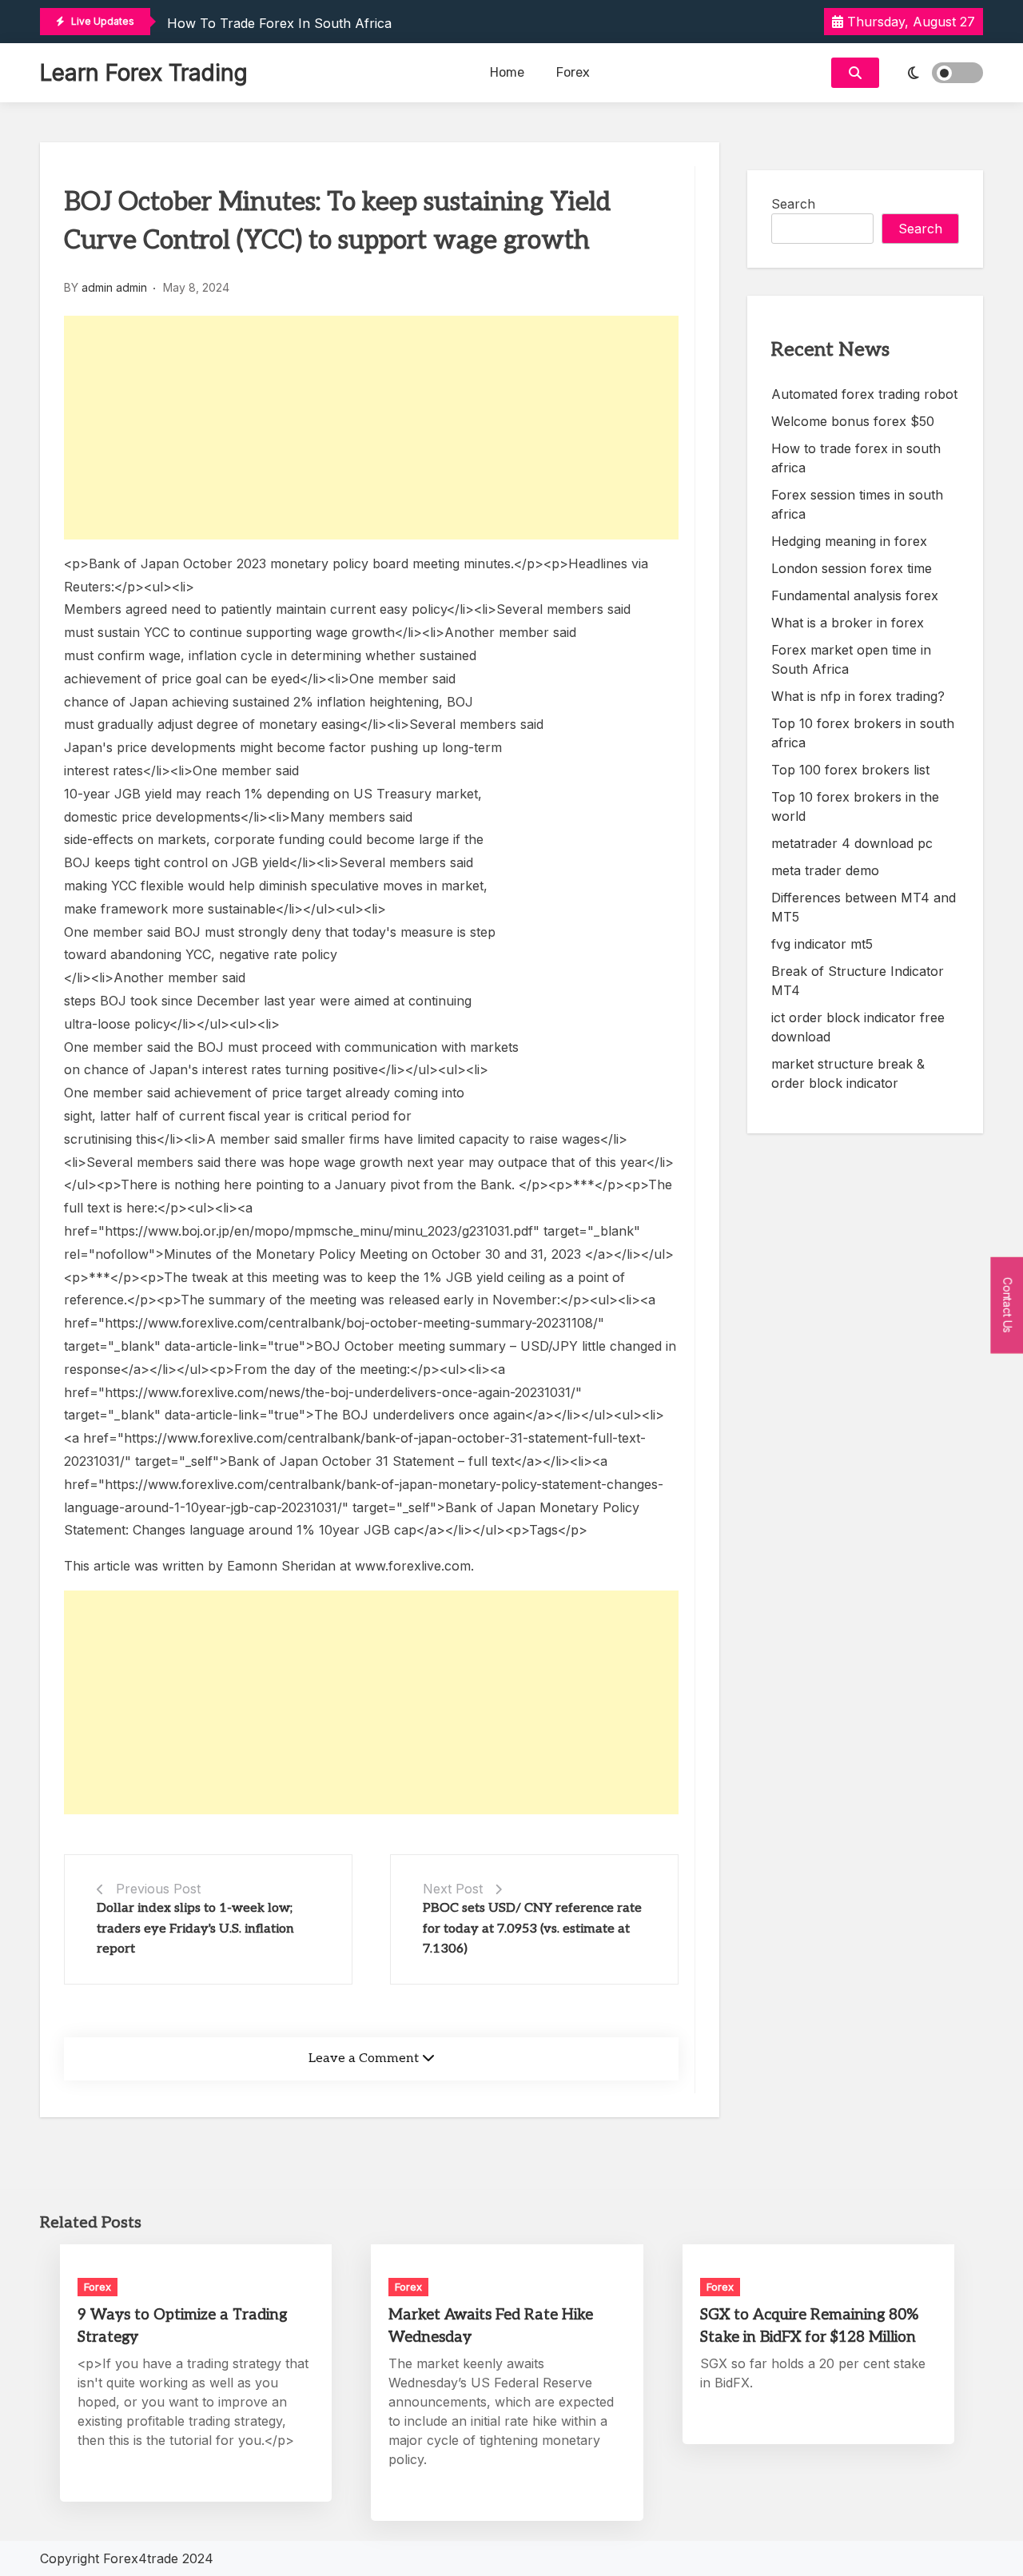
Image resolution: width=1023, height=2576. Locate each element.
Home (507, 72)
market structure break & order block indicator (848, 1073)
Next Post (453, 1889)
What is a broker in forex (848, 623)
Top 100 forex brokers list (850, 770)
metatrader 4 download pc (852, 843)
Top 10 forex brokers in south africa (863, 733)
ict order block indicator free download (858, 1027)
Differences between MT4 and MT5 (864, 907)
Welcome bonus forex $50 (853, 421)
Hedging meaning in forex (849, 541)
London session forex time (852, 568)
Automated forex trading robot (864, 394)
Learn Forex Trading (144, 73)
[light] (935, 73)
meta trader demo (825, 870)
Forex (573, 72)
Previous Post (158, 1889)
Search (793, 204)
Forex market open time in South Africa (851, 659)
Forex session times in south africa (857, 504)
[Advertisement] (371, 428)
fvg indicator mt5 (822, 944)
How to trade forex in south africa (279, 23)
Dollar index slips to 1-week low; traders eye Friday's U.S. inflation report (195, 1929)
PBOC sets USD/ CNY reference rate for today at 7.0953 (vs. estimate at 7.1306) (532, 1929)
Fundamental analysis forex (855, 595)
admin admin (114, 287)
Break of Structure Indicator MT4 (858, 981)
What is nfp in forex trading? (858, 696)
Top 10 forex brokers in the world (855, 806)
